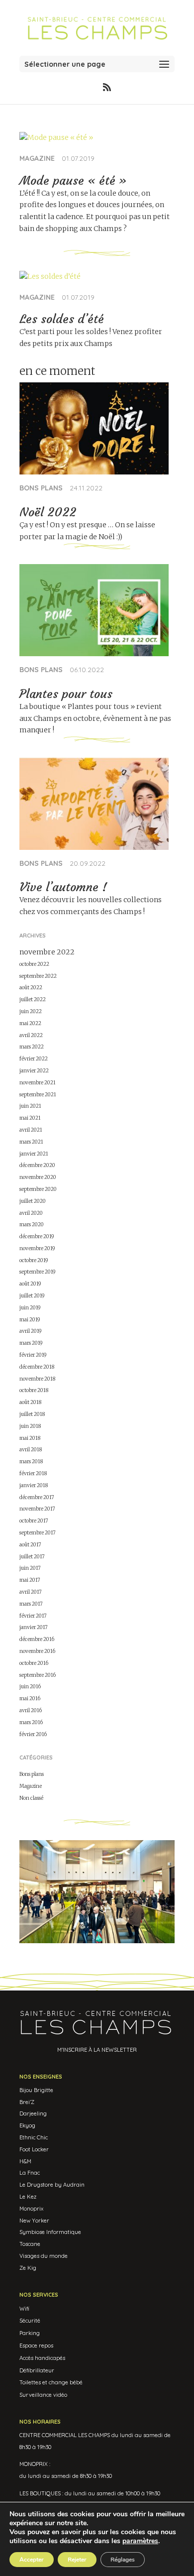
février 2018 (33, 1473)
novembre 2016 (37, 1651)
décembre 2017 (37, 1497)
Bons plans (41, 488)
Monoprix (31, 2209)
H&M (25, 2161)
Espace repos (36, 2345)
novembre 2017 (37, 1509)
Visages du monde (44, 2256)
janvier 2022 (34, 1071)
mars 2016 (31, 1722)
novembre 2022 (47, 952)
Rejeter (77, 2560)
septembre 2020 (38, 1189)
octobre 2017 (34, 1521)
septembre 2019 (38, 1272)
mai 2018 (30, 1438)
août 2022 (31, 988)
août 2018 (30, 1402)
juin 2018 (30, 1426)
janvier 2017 (34, 1627)
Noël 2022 (48, 512)
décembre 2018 (37, 1367)
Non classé (31, 1798)
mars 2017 (31, 1604)
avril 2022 (31, 1035)
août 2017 (30, 1545)
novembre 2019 (37, 1248)
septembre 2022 (38, 976)
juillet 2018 (32, 1414)
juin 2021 (30, 1106)
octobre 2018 (34, 1390)
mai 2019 (30, 1320)
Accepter (32, 2560)
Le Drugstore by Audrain (52, 2185)
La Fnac (30, 2173)
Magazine (37, 158)
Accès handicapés (42, 2358)
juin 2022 (31, 1011)
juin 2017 (30, 1568)
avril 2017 (31, 1592)
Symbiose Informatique (50, 2232)
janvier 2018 (34, 1485)
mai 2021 (30, 1118)
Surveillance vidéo (43, 2395)
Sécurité (30, 2321)
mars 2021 (31, 1142)
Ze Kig (28, 2268)
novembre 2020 (38, 1177)
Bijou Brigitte (36, 2090)
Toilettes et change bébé (51, 2382)
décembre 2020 (37, 1165)
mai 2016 (30, 1698)
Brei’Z (27, 2102)
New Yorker (34, 2221)
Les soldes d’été (62, 319)
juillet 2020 (33, 1201)
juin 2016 (30, 1687)
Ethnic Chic (34, 2137)
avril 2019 (31, 1331)
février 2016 (33, 1734)
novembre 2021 (38, 1083)
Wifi (24, 2309)
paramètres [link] (140, 2541)
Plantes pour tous (66, 694)
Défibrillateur (37, 2370)
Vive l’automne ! (63, 887)
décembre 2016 (37, 1639)
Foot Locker (34, 2149)
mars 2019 (31, 1343)
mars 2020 (32, 1225)
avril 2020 (31, 1213)
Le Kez (28, 2197)
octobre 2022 (34, 964)
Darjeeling (33, 2113)
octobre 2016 (34, 1663)
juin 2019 (30, 1308)
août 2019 (30, 1284)
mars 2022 (32, 1047)
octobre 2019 (34, 1260)
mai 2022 (30, 1023)
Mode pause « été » (73, 181)
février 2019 (33, 1355)
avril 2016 (31, 1710)
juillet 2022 (33, 999)
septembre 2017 (38, 1533)
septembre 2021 (38, 1095)
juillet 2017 (32, 1557)
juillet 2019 (32, 1296)
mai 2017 (30, 1580)
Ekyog (27, 2125)
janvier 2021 (34, 1154)
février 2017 (33, 1616)
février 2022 (34, 1059)
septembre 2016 (38, 1675)
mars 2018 (31, 1462)
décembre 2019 (37, 1236)
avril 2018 (31, 1450)
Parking (30, 2333)
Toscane (30, 2244)
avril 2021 (31, 1130)
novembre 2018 (37, 1379)
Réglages (123, 2560)
